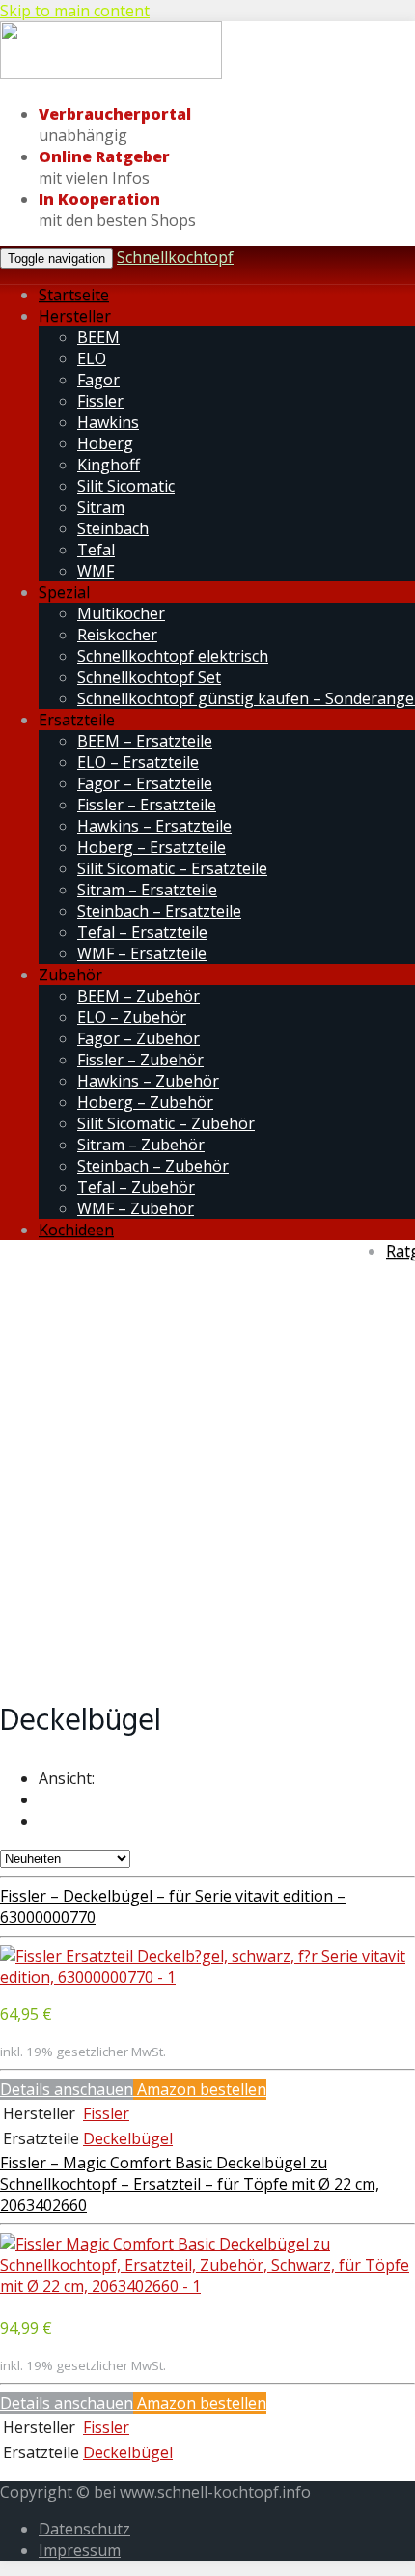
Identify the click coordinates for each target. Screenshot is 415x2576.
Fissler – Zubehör (140, 1060)
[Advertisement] (207, 1469)
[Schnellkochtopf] (111, 75)
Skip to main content (75, 11)
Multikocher (121, 613)
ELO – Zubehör (132, 1017)
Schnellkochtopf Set (149, 677)
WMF (96, 571)
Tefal (96, 550)
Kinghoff (109, 465)
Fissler (100, 401)
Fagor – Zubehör (138, 1038)
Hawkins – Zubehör (148, 1081)
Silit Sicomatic (126, 486)
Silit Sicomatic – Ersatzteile (172, 868)
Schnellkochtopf (175, 257)
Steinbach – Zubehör (153, 1166)
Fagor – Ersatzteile (145, 783)
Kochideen (76, 1230)
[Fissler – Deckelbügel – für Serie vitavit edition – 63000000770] (207, 1977)
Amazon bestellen (200, 2089)
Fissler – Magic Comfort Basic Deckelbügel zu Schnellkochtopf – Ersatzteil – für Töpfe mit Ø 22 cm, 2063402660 (190, 2184)
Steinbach (113, 528)
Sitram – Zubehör (141, 1145)
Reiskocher (117, 635)
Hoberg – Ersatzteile (152, 847)
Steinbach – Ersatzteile (159, 911)
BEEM (98, 337)
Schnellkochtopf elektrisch (173, 656)
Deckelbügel (128, 2138)
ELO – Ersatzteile (138, 762)
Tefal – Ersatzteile (142, 932)
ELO (92, 358)
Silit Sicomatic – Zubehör (166, 1123)
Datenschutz (84, 2529)
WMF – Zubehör (136, 1208)
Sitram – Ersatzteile (147, 890)
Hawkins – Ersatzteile (154, 826)
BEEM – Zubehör (138, 996)
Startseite (74, 295)
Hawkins (108, 422)
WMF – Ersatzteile (142, 953)
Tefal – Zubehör (136, 1187)
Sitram (101, 507)
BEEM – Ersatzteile (145, 741)
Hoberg (105, 443)
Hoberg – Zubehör (145, 1102)
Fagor (98, 380)
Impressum (80, 2550)
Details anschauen (67, 2089)
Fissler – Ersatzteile (147, 805)
